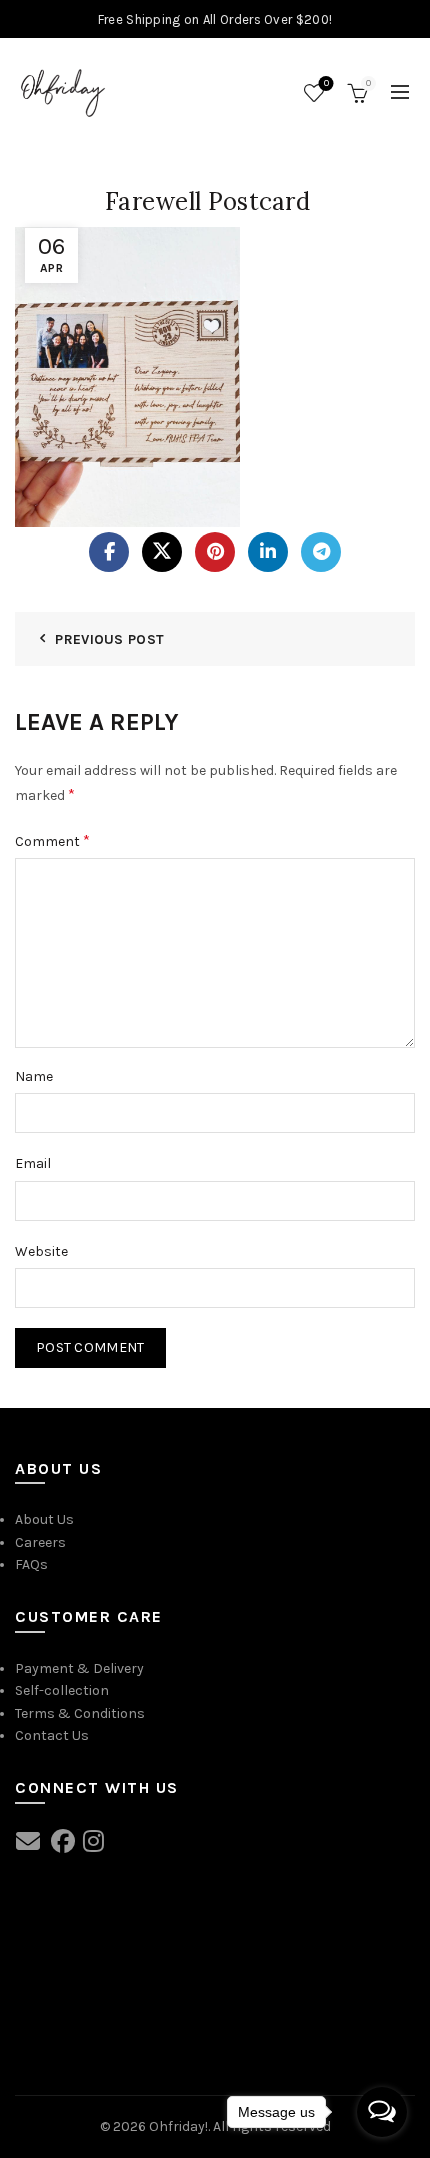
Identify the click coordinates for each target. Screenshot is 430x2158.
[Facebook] (109, 552)
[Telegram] (321, 552)
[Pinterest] (215, 552)
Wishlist (326, 83)
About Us (44, 1519)
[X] (162, 552)
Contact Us (52, 1735)
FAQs (31, 1564)
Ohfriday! (178, 2126)
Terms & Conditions (80, 1713)
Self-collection (62, 1690)
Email (33, 1163)
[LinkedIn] (268, 552)
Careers (40, 1542)
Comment (52, 840)
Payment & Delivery (79, 1668)
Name (34, 1076)
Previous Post (109, 639)
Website (41, 1251)
